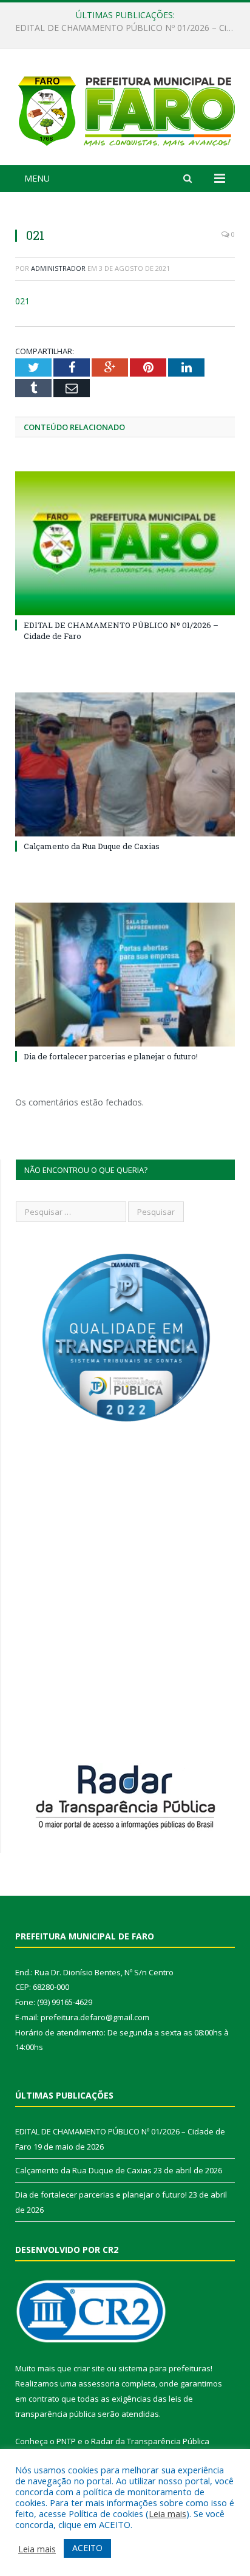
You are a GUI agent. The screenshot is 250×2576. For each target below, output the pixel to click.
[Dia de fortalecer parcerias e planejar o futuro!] (125, 975)
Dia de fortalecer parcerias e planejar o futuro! (111, 1056)
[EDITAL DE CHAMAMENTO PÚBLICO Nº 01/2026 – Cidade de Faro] (125, 543)
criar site (89, 2368)
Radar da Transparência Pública (150, 2441)
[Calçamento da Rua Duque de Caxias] (125, 764)
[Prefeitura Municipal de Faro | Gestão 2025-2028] (125, 109)
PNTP (66, 2441)
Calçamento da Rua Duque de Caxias (122, 28)
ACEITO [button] (87, 2548)
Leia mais (167, 2513)
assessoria (99, 2383)
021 (22, 301)
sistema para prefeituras (164, 2368)
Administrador (58, 268)
